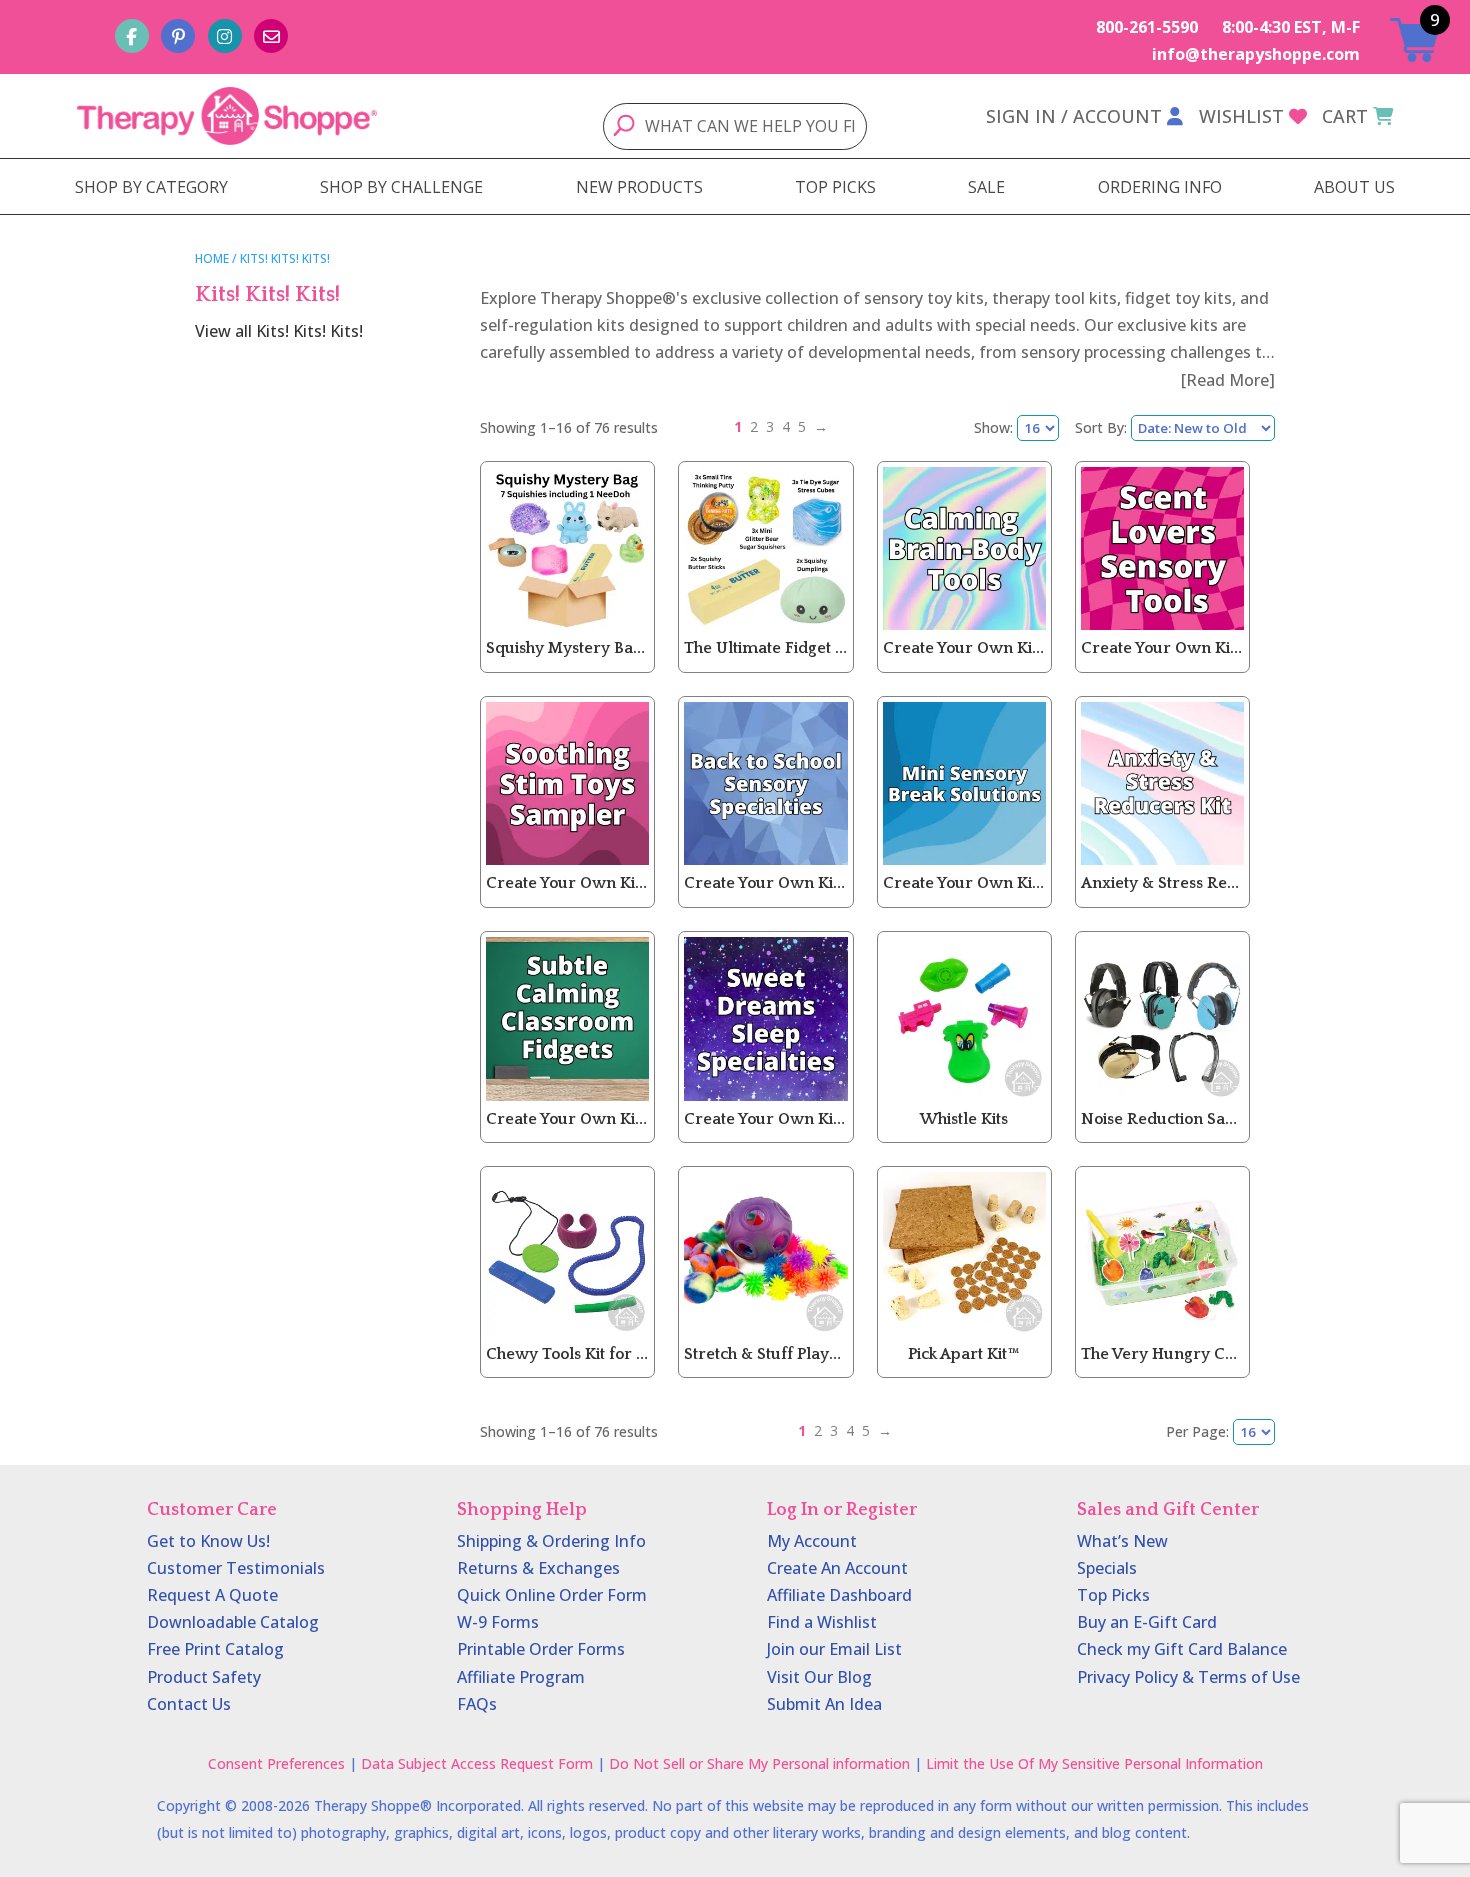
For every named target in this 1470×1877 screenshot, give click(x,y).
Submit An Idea (824, 1704)
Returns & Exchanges (538, 1568)
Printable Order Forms (541, 1649)
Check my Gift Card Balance (1182, 1649)
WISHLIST (1241, 116)
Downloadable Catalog (233, 1622)
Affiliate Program (521, 1677)
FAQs (477, 1704)
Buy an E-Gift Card (1147, 1622)
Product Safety (204, 1677)
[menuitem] (151, 187)
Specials (1107, 1568)
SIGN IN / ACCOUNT (1074, 116)
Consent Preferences (276, 1763)
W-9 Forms (498, 1622)
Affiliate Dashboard (839, 1595)
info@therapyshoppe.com (1256, 54)
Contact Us (189, 1704)
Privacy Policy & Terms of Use (1188, 1677)
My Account (812, 1541)
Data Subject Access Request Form (477, 1763)
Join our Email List (834, 1649)
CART (1345, 116)
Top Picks (1113, 1595)
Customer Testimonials (236, 1568)
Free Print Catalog (215, 1649)
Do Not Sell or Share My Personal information (759, 1763)
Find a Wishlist (822, 1622)
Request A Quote (212, 1595)
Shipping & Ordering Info (551, 1541)
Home (212, 258)
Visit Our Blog (819, 1677)
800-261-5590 (1147, 27)
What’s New (1122, 1541)
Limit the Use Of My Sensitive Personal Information (1094, 1763)
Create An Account (837, 1568)
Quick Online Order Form (552, 1595)
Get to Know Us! (208, 1541)
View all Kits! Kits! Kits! (279, 331)
